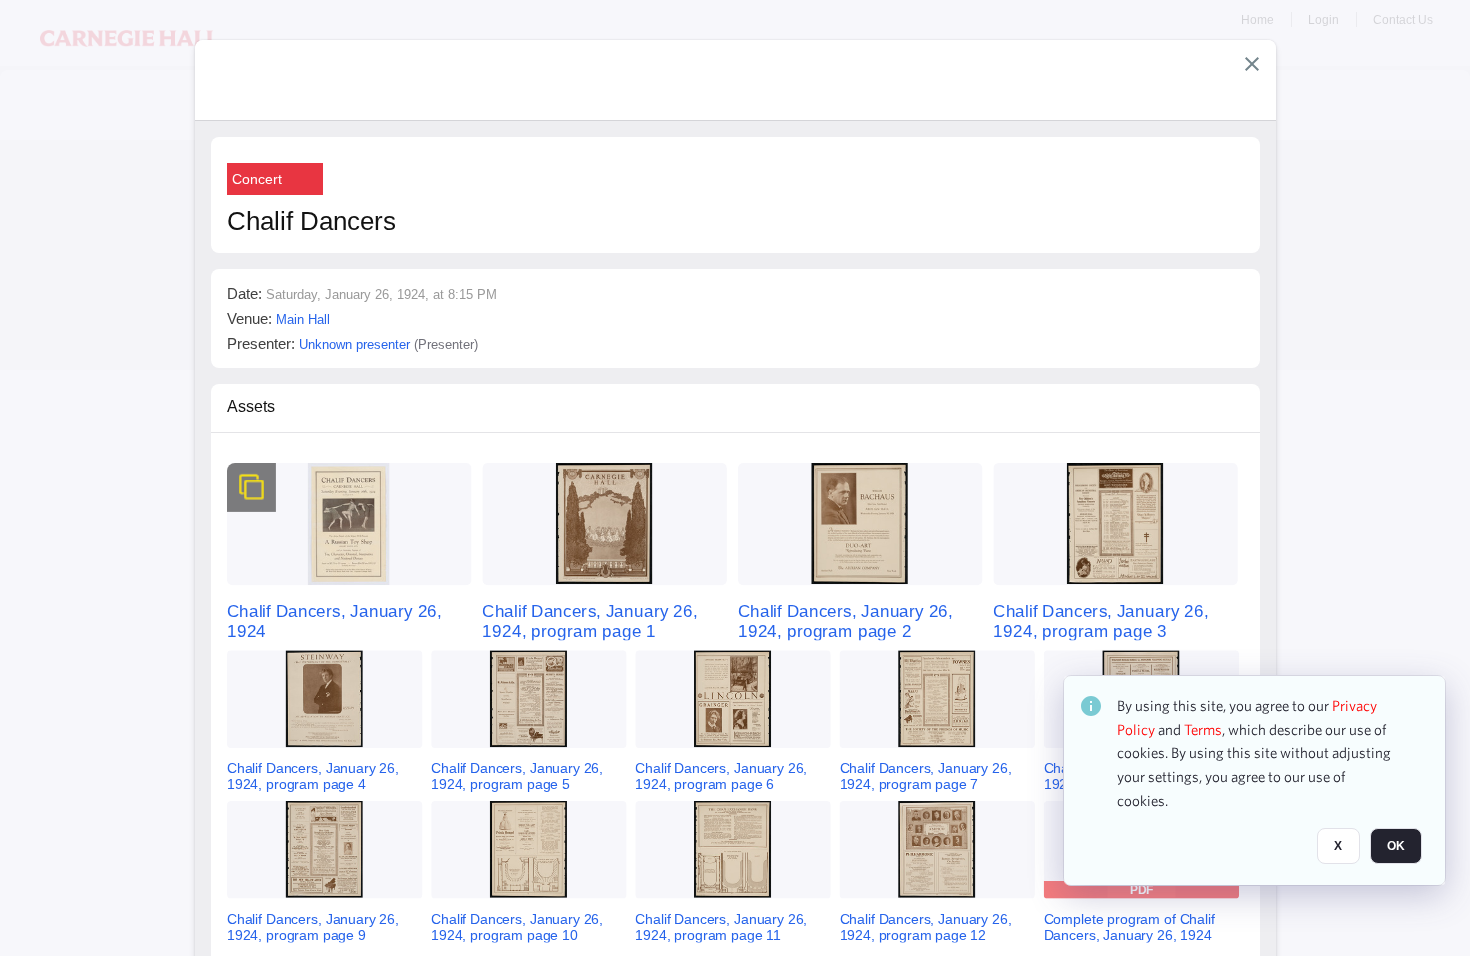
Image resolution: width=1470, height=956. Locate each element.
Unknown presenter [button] (354, 344)
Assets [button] (251, 406)
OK (1396, 847)
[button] (1252, 64)
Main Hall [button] (303, 319)
